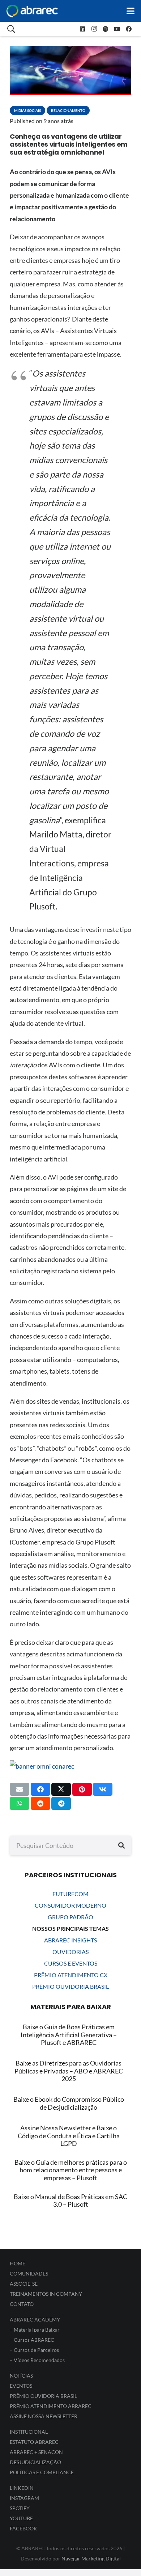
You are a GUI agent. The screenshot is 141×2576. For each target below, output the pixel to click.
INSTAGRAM (24, 2498)
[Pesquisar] (121, 1845)
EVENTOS (21, 2386)
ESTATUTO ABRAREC (34, 2442)
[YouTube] (117, 29)
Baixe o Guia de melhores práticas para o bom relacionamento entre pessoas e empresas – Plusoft (71, 2170)
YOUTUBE (21, 2518)
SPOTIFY (20, 2508)
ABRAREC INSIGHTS (70, 1940)
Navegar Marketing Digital (91, 2558)
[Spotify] (106, 29)
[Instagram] (94, 29)
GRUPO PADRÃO (70, 1917)
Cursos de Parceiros (36, 2350)
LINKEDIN (22, 2488)
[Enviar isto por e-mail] (20, 1789)
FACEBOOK (23, 2528)
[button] (131, 11)
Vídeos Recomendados (39, 2360)
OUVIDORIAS (70, 1952)
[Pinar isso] (82, 1789)
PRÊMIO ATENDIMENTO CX (71, 1975)
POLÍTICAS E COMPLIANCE (42, 2472)
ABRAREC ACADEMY (35, 2319)
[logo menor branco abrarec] (32, 11)
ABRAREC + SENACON (36, 2452)
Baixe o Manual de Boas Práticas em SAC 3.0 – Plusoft (70, 2201)
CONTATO (22, 2304)
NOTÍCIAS (21, 2376)
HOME (18, 2263)
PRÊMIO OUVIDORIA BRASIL (70, 1986)
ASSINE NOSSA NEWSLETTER (44, 2416)
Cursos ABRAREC (34, 2340)
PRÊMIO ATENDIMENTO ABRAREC (51, 2406)
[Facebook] (129, 29)
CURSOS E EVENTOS (71, 1963)
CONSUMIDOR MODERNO (70, 1905)
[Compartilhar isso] (40, 1789)
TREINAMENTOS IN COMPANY (46, 2294)
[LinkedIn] (82, 29)
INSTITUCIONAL (29, 2432)
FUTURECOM (70, 1894)
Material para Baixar (37, 2330)
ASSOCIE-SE (24, 2284)
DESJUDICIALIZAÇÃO (35, 2462)
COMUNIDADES (29, 2274)
